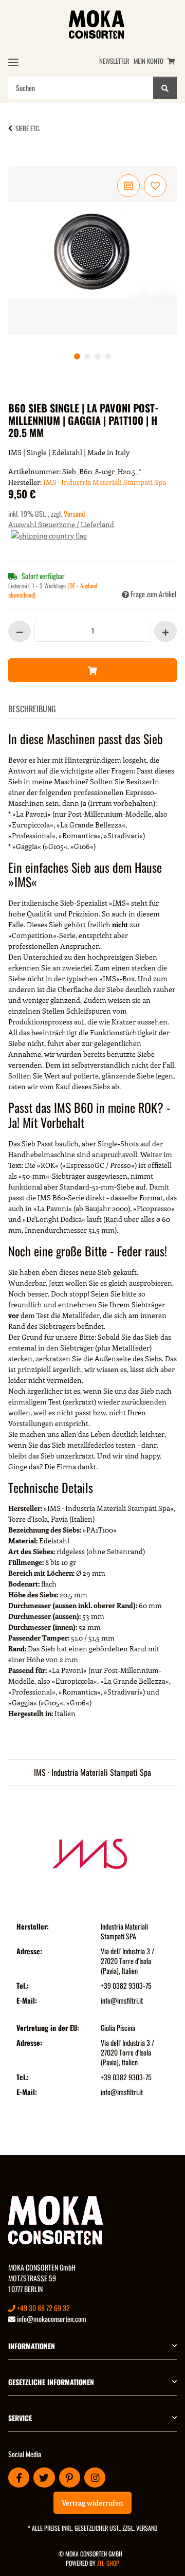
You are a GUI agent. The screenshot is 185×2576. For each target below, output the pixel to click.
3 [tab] (98, 356)
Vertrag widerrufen (92, 2503)
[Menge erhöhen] (165, 631)
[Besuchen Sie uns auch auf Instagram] (95, 2478)
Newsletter (114, 61)
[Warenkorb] (171, 61)
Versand (74, 514)
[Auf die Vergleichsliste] (128, 186)
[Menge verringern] (20, 631)
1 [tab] (77, 356)
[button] (92, 2346)
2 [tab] (87, 356)
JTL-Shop (108, 2563)
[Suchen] (165, 88)
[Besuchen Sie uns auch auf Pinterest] (70, 2478)
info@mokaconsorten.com (51, 2319)
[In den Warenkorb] (25, 160)
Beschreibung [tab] (32, 709)
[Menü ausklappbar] (13, 62)
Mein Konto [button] (149, 61)
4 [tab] (108, 356)
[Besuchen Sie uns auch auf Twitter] (44, 2478)
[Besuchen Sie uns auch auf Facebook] (19, 2478)
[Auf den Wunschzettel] (155, 186)
